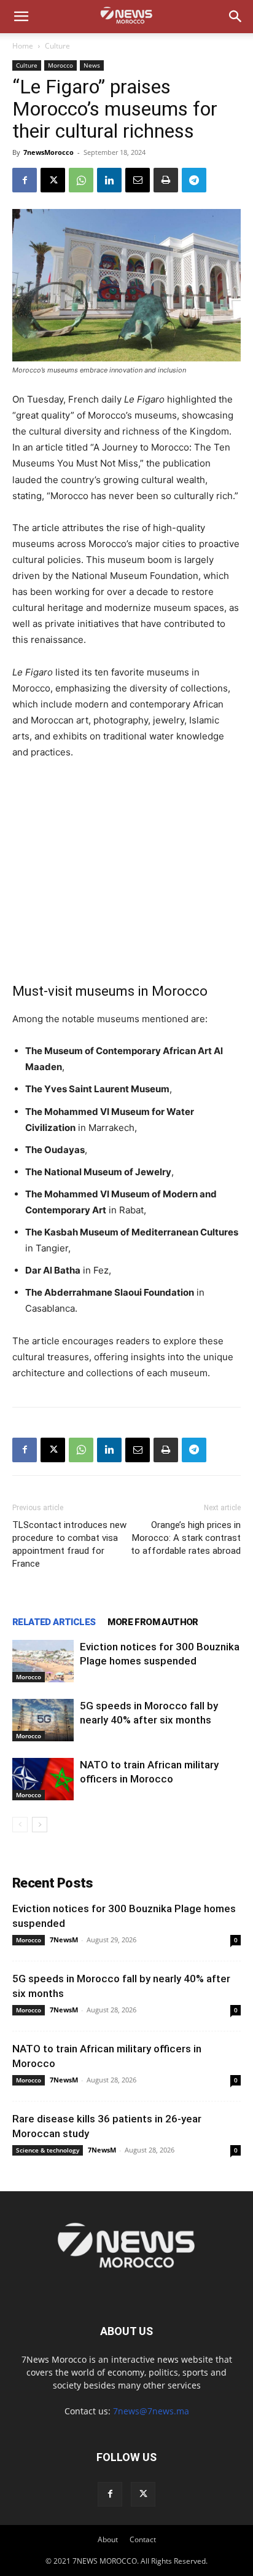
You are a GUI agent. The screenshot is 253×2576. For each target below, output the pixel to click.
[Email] (138, 180)
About (108, 2539)
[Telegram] (194, 180)
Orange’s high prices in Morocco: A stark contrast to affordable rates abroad (186, 1538)
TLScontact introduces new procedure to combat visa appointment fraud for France (69, 1544)
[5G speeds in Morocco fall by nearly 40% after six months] (43, 1720)
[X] (53, 180)
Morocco (60, 65)
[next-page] (40, 1825)
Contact (143, 2539)
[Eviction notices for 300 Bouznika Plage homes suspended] (43, 1661)
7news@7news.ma (151, 2411)
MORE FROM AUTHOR (153, 1622)
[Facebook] (25, 180)
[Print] (166, 180)
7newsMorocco (49, 152)
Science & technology (48, 2150)
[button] (21, 17)
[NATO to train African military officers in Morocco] (43, 1779)
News (92, 65)
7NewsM (64, 1940)
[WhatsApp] (81, 180)
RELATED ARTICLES (54, 1622)
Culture (57, 46)
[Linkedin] (109, 180)
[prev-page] (20, 1825)
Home (23, 46)
